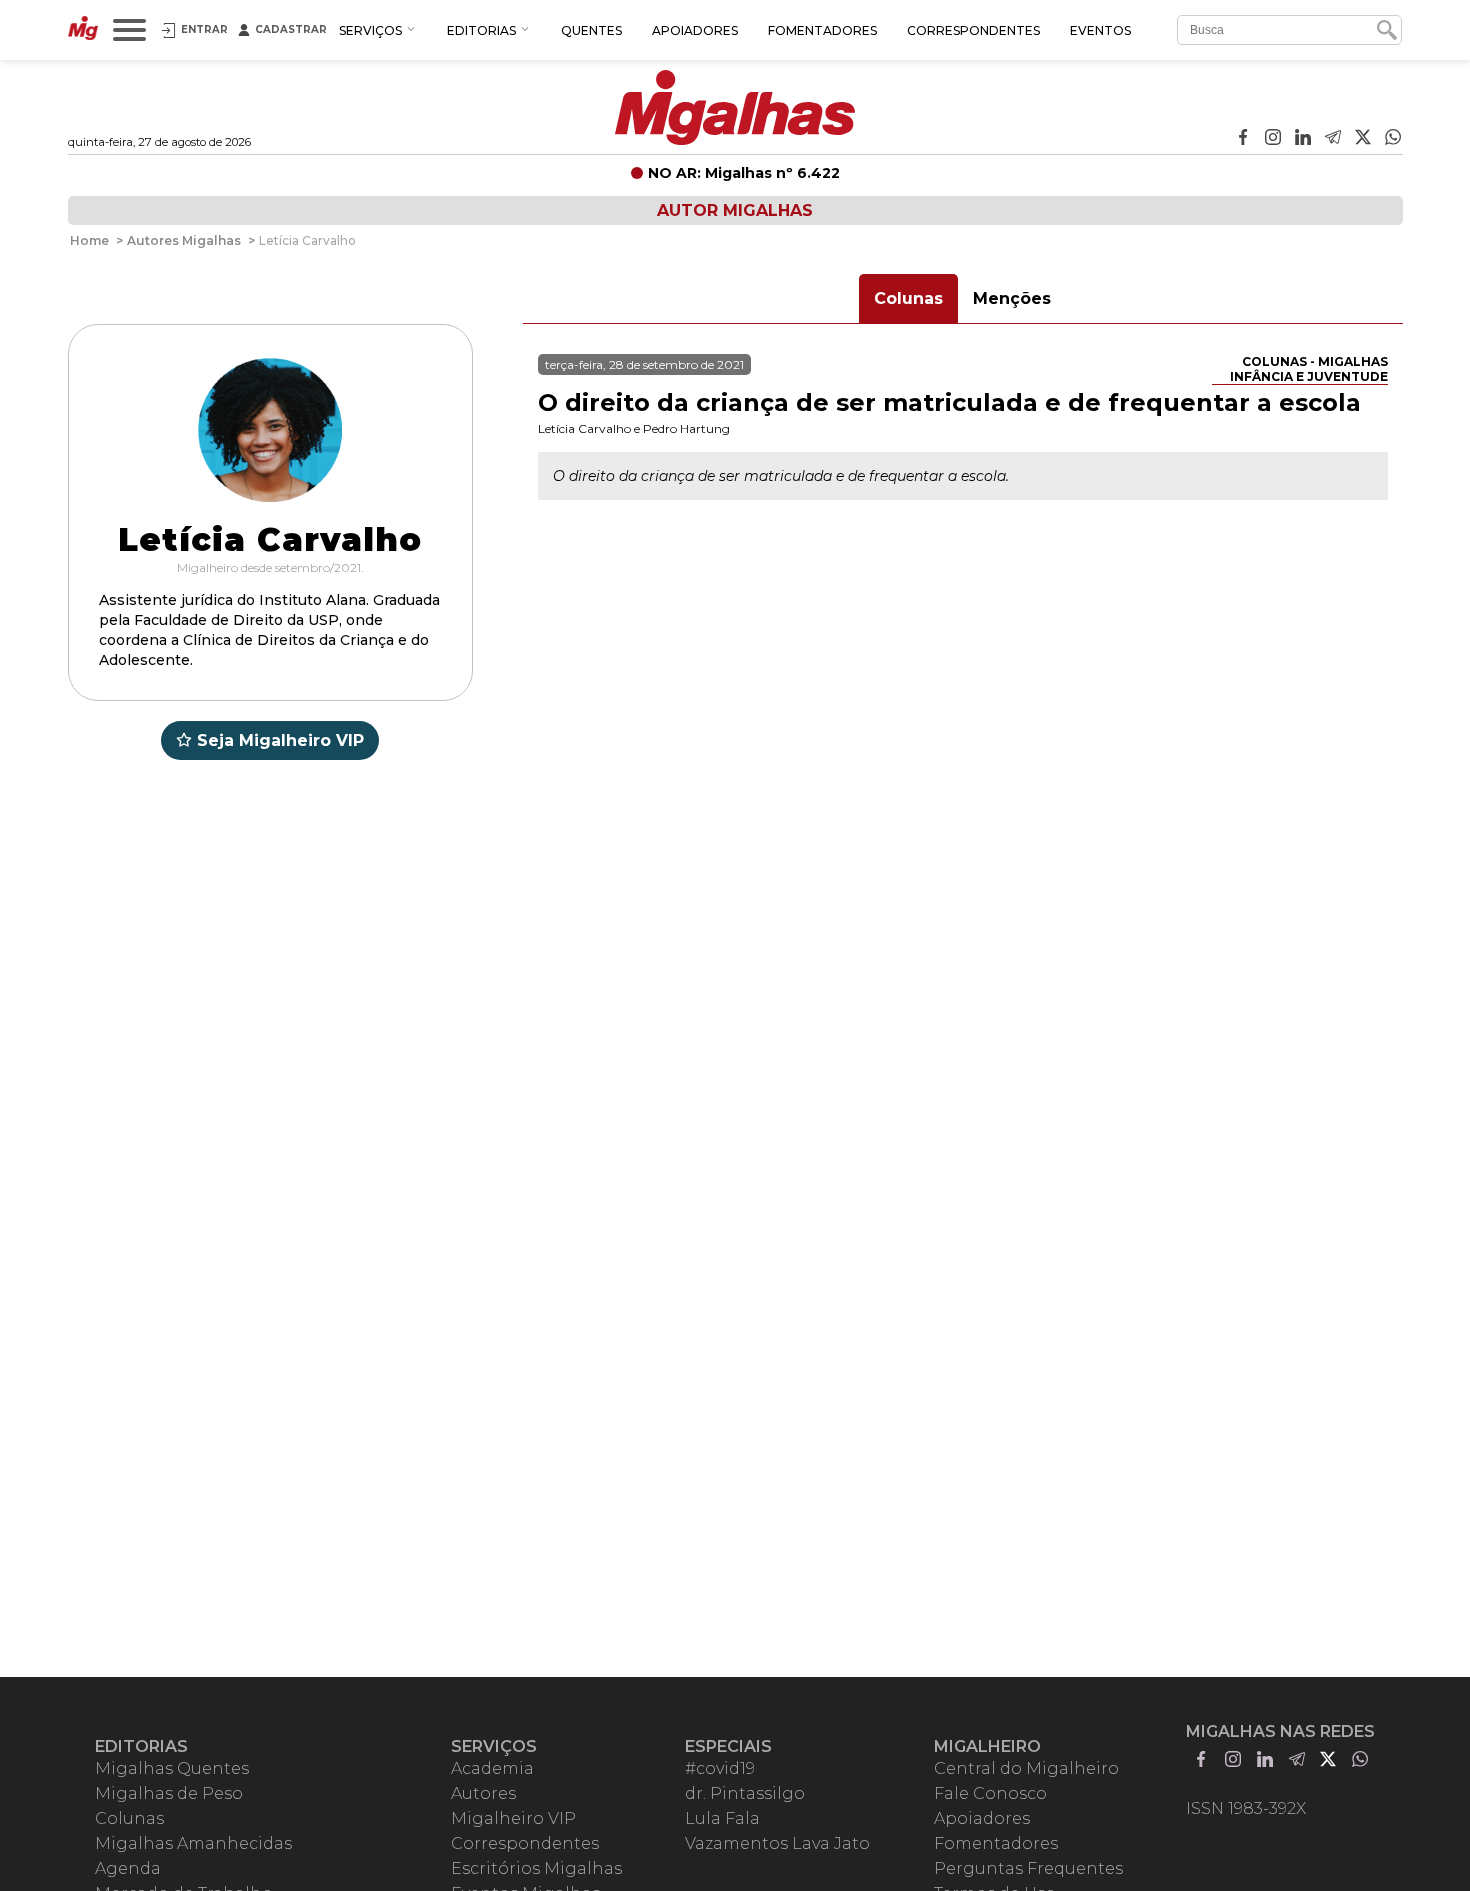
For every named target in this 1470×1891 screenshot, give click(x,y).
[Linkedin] (1303, 139)
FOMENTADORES (822, 30)
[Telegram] (1333, 139)
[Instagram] (1273, 139)
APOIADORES (695, 30)
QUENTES (591, 30)
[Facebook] (1243, 139)
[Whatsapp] (1393, 139)
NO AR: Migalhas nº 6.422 (744, 173)
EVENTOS (1100, 30)
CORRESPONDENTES (973, 30)
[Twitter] (1363, 139)
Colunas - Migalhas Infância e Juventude (1309, 369)
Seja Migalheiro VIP (280, 740)
